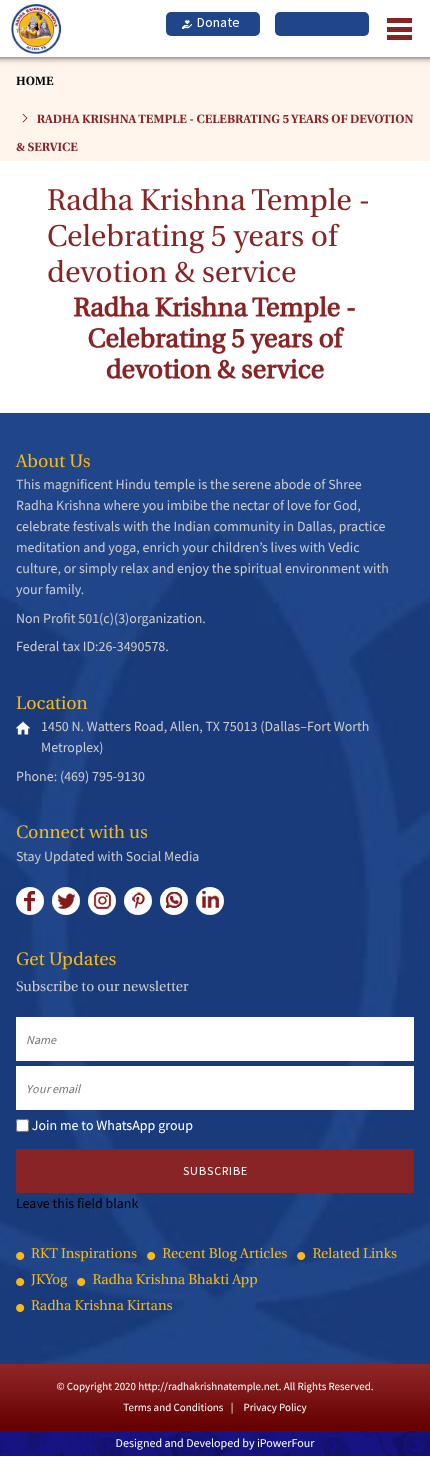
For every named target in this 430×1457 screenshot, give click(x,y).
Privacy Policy (274, 1408)
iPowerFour (286, 1443)
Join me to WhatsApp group (112, 1125)
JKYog (49, 1281)
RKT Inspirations (84, 1255)
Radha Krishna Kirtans (102, 1307)
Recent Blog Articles (224, 1255)
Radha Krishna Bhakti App (174, 1281)
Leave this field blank (77, 1203)
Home (34, 82)
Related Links (354, 1255)
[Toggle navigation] (394, 28)
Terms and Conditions (173, 1408)
